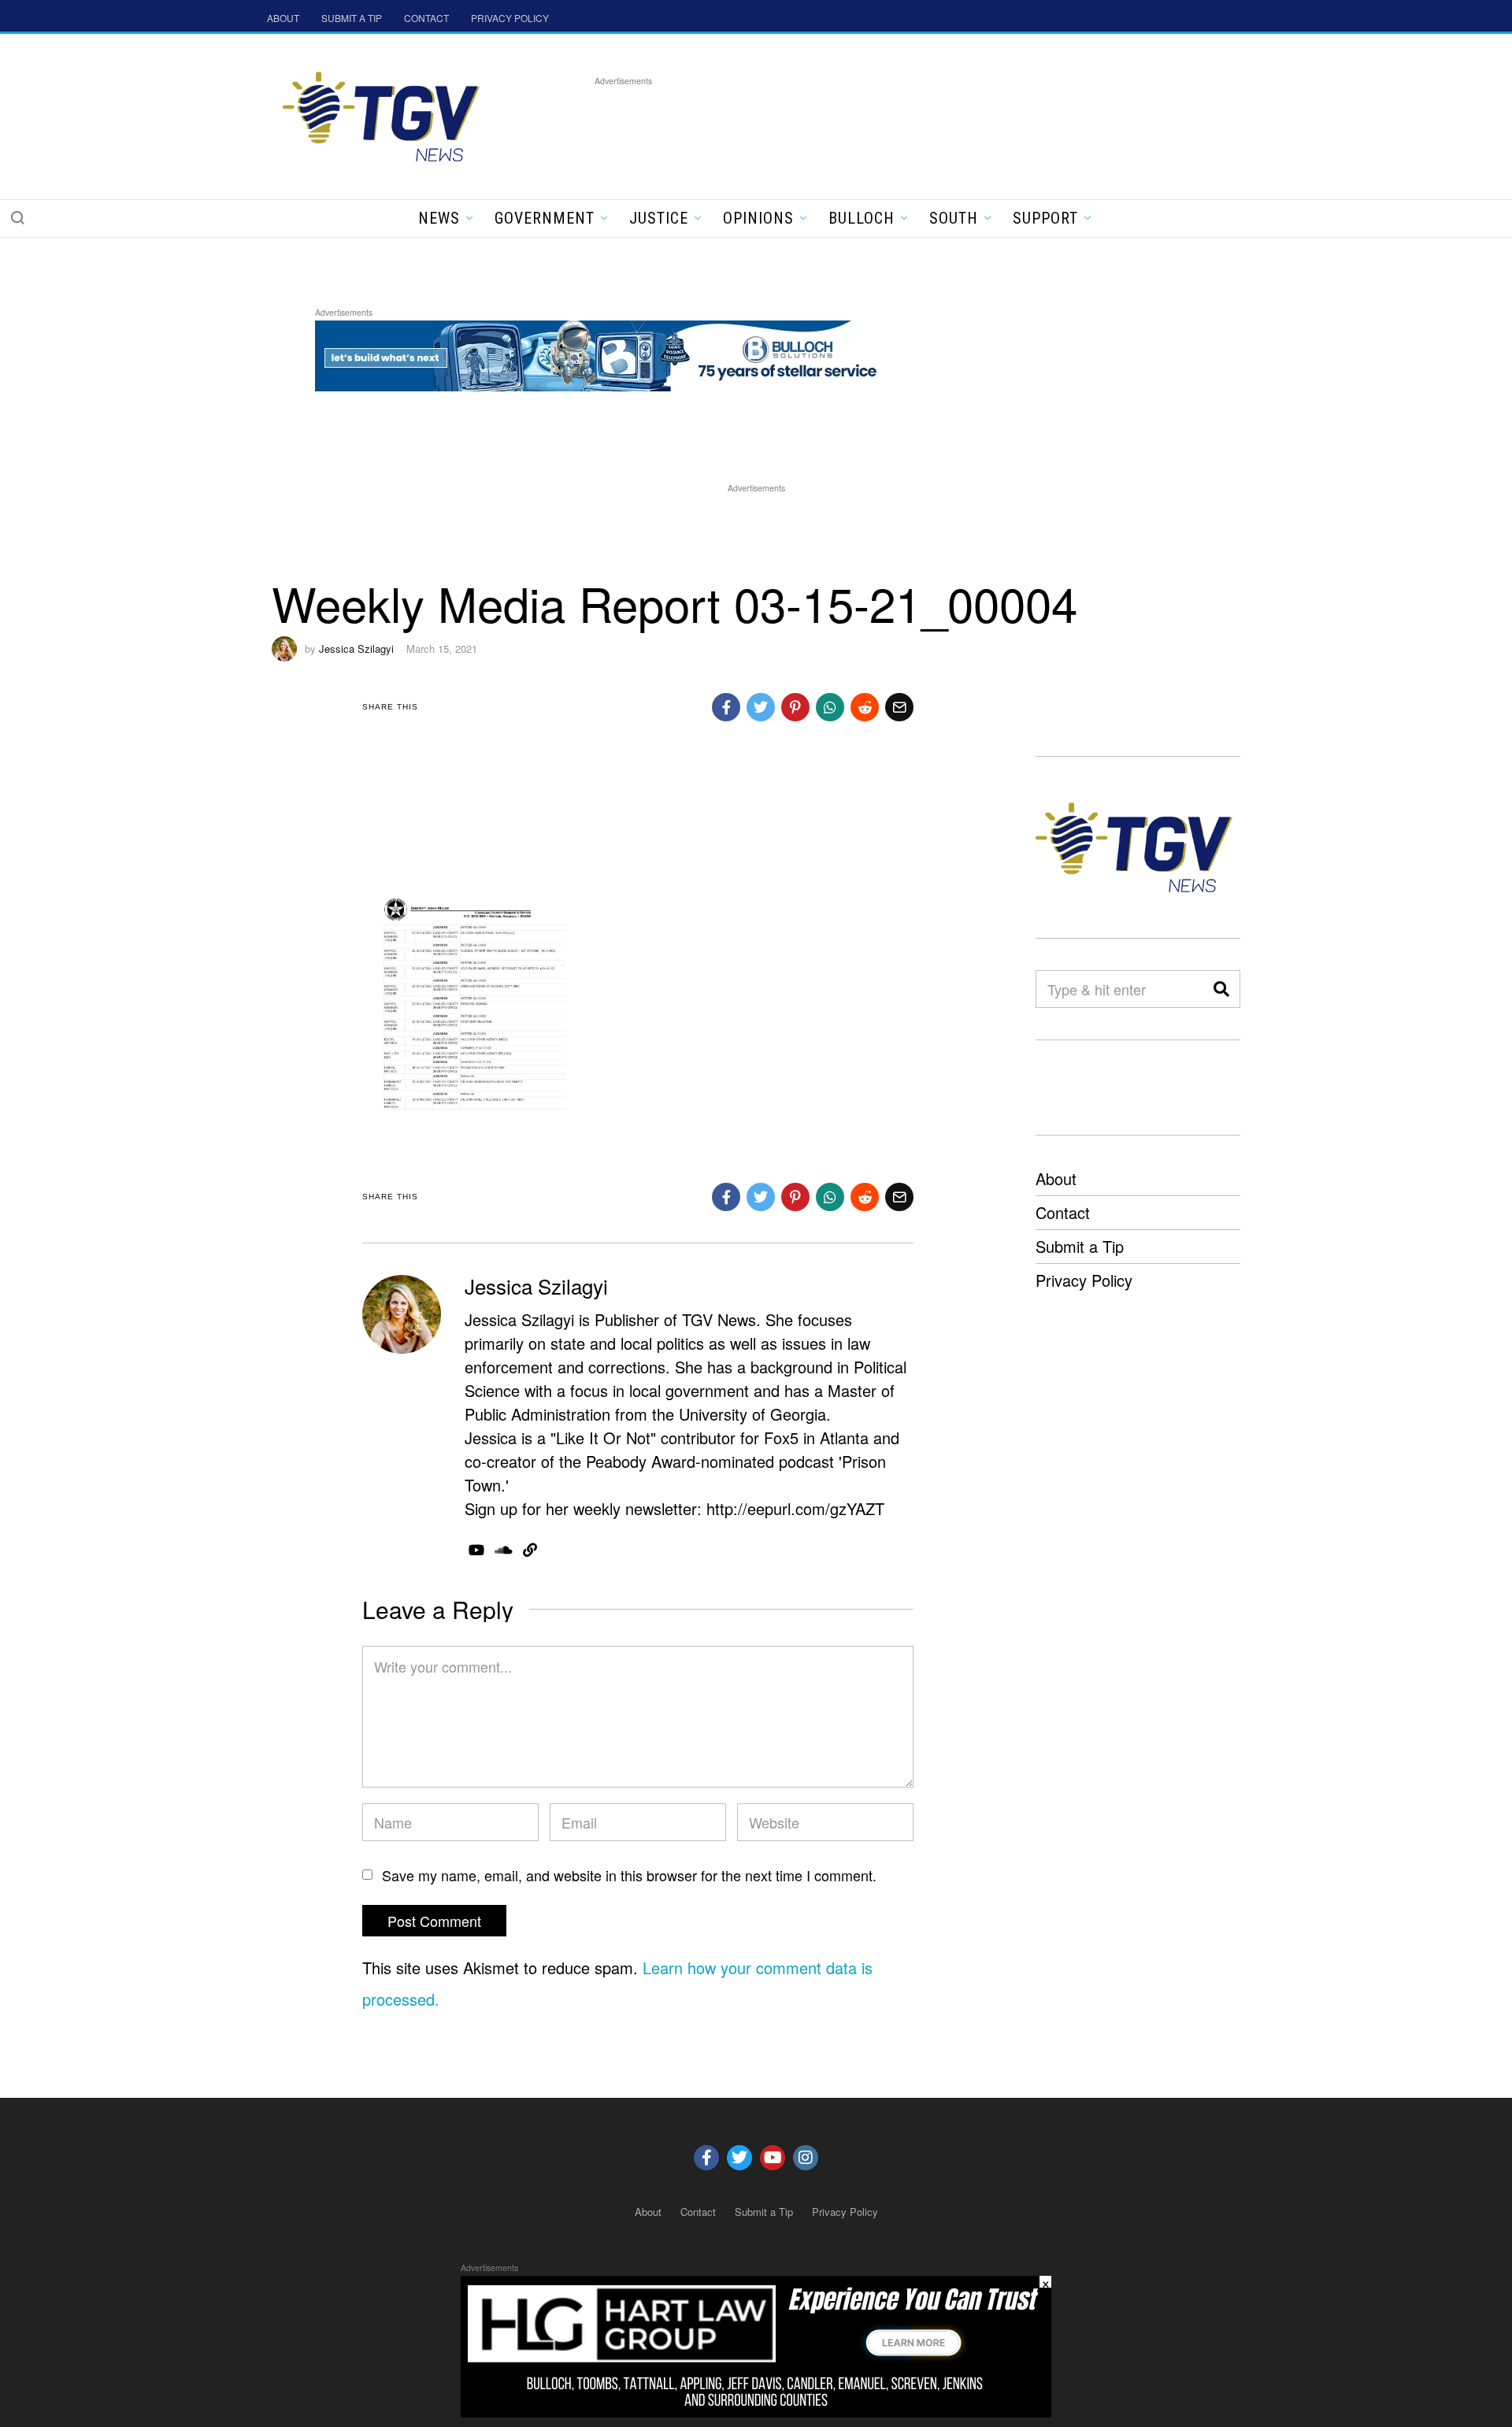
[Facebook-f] (706, 2158)
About (1056, 1178)
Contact (1063, 1212)
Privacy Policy (1084, 1280)
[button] (17, 217)
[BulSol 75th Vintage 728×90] (602, 353)
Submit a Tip (1080, 1246)
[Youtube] (773, 2158)
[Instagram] (806, 2158)
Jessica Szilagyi (356, 648)
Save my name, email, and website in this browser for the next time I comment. (629, 1875)
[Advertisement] (881, 125)
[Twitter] (739, 2158)
